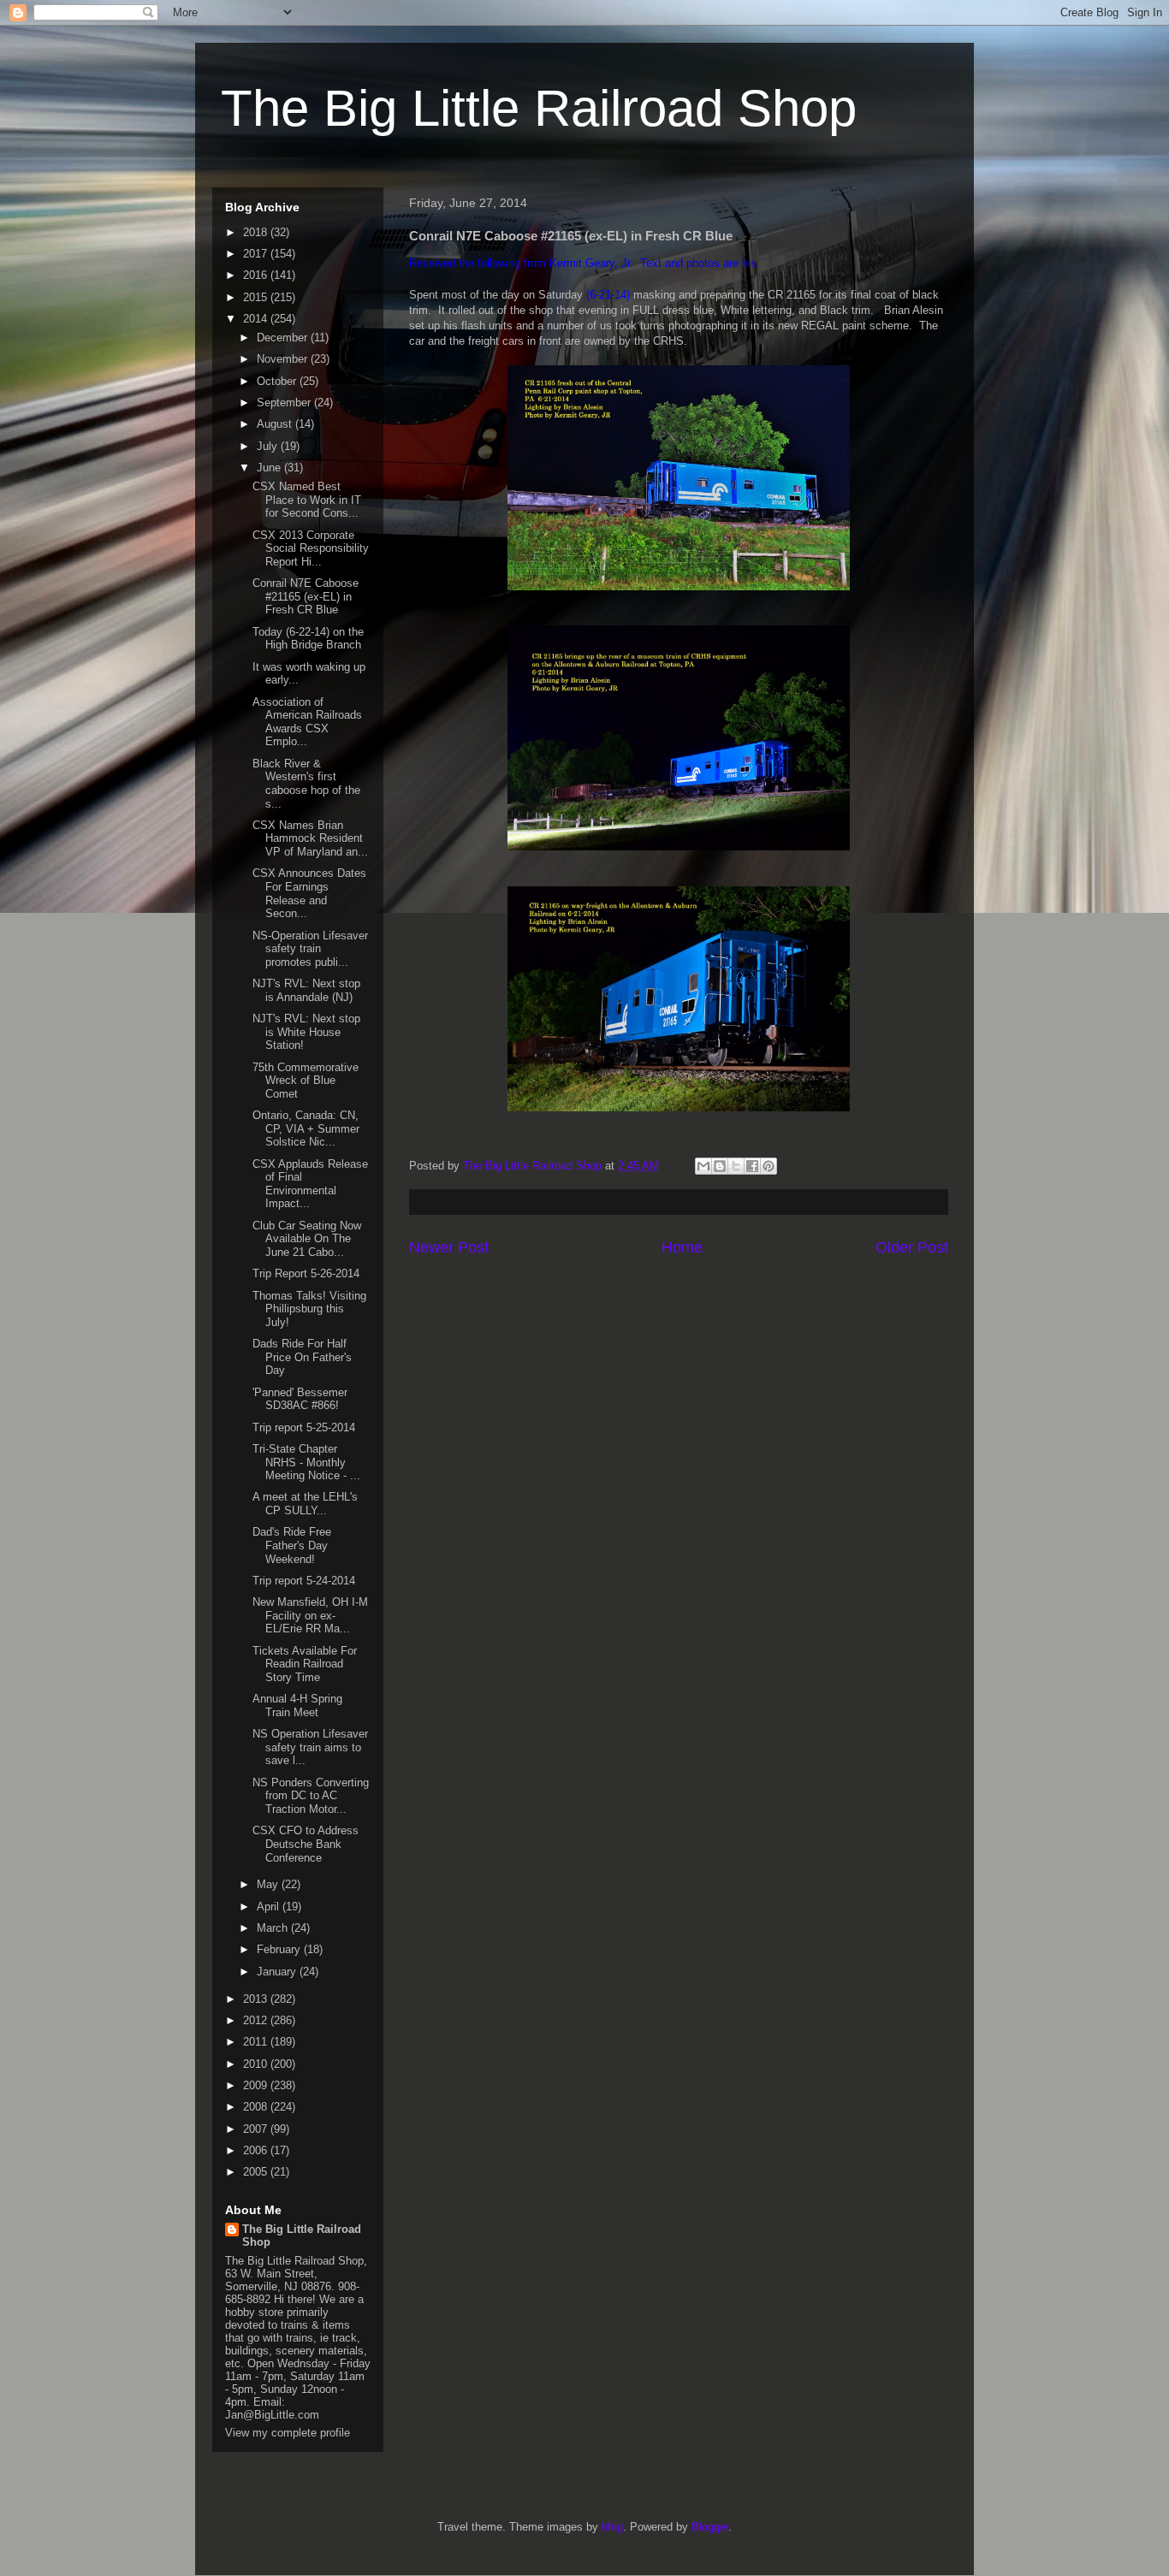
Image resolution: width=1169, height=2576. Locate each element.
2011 (257, 2042)
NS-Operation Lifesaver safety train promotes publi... (310, 949)
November (284, 359)
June (270, 468)
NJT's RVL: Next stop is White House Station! (306, 1032)
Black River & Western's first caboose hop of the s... (306, 784)
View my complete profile (288, 2433)
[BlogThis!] (720, 1166)
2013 (257, 1999)
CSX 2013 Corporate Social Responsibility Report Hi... (311, 548)
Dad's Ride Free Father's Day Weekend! (292, 1545)
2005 (257, 2172)
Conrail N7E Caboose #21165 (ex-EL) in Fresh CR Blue (306, 596)
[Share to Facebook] (752, 1166)
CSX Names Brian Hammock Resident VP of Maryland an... (310, 838)
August (276, 424)
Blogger (710, 2527)
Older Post (912, 1247)
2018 (257, 232)
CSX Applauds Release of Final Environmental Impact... (310, 1184)
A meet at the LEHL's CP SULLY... (305, 1504)
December (284, 338)
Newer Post (449, 1247)
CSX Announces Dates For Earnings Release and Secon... (309, 893)
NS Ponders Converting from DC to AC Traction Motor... (311, 1796)
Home (682, 1247)
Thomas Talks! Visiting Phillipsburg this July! (309, 1309)
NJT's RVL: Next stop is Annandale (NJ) (306, 990)
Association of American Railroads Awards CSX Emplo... (307, 722)
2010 (257, 2064)
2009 (257, 2085)
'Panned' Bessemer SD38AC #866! (300, 1399)
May (269, 1884)
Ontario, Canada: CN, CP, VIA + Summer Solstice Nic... (306, 1128)
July (269, 446)
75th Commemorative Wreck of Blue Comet (306, 1081)
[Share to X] (736, 1166)
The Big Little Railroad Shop (539, 108)
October (278, 381)
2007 (257, 2129)
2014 (257, 319)
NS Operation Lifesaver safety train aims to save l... (310, 1747)
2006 (257, 2150)
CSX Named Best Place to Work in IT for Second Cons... (307, 500)
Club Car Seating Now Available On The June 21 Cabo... (307, 1239)
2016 (257, 275)
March (274, 1928)
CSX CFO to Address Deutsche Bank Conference (306, 1844)
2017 (257, 254)
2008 (257, 2107)
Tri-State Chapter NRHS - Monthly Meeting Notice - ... (306, 1462)
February (280, 1949)
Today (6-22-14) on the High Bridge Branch (308, 639)
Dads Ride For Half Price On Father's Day (302, 1357)
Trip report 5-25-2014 (304, 1427)
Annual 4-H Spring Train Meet (297, 1705)
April (270, 1907)
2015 (257, 297)
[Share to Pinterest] (768, 1166)
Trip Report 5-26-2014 (306, 1273)
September (285, 403)
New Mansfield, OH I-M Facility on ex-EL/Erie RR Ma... (310, 1615)
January (278, 1972)
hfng (612, 2527)
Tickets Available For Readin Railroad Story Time (305, 1664)
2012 (257, 2020)
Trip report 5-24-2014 (304, 1581)
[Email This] (703, 1166)
